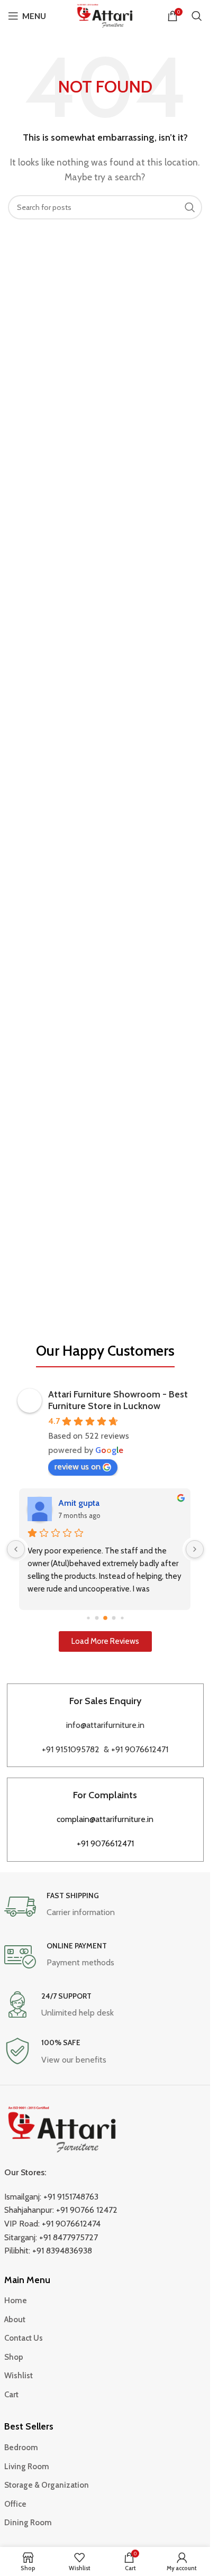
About (15, 2320)
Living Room (27, 2467)
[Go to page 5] (105, 1618)
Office (15, 2504)
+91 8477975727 (69, 2237)
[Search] (197, 16)
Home (16, 2301)
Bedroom (21, 2448)
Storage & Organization (47, 2485)
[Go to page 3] (88, 1618)
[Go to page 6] (113, 1618)
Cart (11, 2395)
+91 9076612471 (140, 1749)
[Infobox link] (105, 1907)
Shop (14, 2357)
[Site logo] (105, 15)
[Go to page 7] (122, 1618)
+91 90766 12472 (87, 2210)
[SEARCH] (190, 207)
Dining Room (28, 2523)
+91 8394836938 (62, 2251)
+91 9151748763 (71, 2197)
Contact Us (24, 2338)
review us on (78, 1466)
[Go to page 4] (97, 1618)
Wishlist (19, 2376)
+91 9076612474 (71, 2224)
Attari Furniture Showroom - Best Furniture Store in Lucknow (118, 1400)
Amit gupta (79, 1503)
